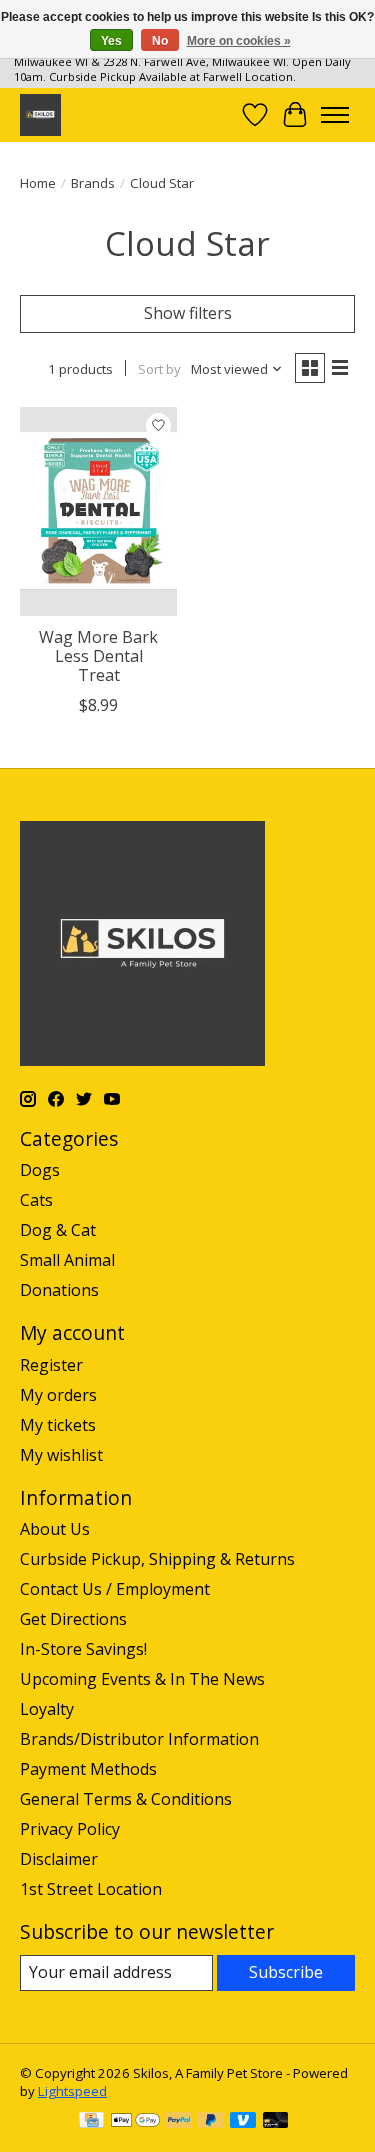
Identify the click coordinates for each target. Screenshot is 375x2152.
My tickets (58, 1425)
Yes (111, 41)
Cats (36, 1200)
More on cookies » (239, 41)
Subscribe (286, 1972)
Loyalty (47, 1709)
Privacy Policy (70, 1829)
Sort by (159, 369)
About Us (55, 1529)
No (160, 41)
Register (51, 1365)
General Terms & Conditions (126, 1799)
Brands (93, 183)
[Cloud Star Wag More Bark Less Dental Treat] (98, 511)
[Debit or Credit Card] (276, 2122)
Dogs (40, 1170)
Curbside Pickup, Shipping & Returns (157, 1559)
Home (38, 183)
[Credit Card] (91, 2122)
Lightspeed (72, 2091)
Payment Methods (88, 1769)
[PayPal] (179, 2122)
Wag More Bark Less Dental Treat (98, 656)
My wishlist (61, 1455)
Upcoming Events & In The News (142, 1679)
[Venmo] (243, 2122)
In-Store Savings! (83, 1649)
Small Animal (67, 1260)
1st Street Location (91, 1889)
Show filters (188, 313)
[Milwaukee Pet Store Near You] (40, 114)
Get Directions (73, 1619)
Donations (59, 1290)
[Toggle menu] (335, 115)
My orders (58, 1395)
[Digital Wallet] (135, 2122)
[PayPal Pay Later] (211, 2122)
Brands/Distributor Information (139, 1739)
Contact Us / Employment (115, 1589)
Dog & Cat (58, 1230)
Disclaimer (59, 1859)
